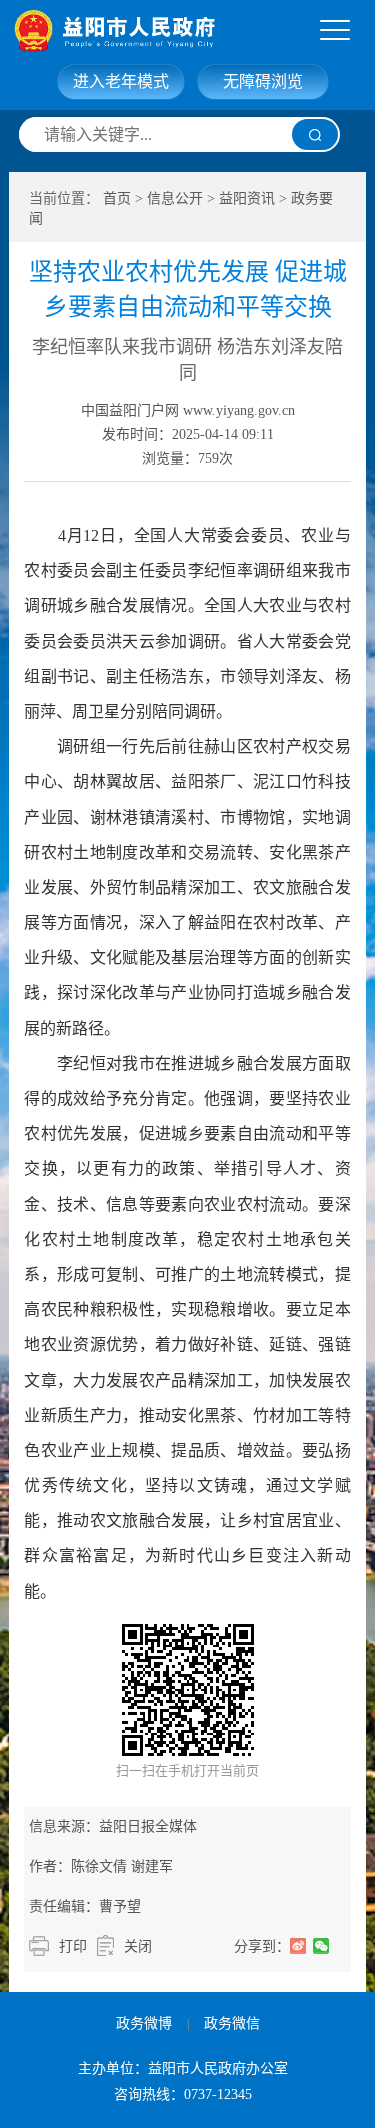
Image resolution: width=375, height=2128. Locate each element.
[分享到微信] (321, 1946)
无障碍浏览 (263, 81)
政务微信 (232, 2023)
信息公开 (175, 198)
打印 (73, 1946)
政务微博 (144, 2023)
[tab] (335, 31)
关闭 (138, 1946)
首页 (117, 198)
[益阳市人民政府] (193, 30)
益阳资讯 (247, 198)
